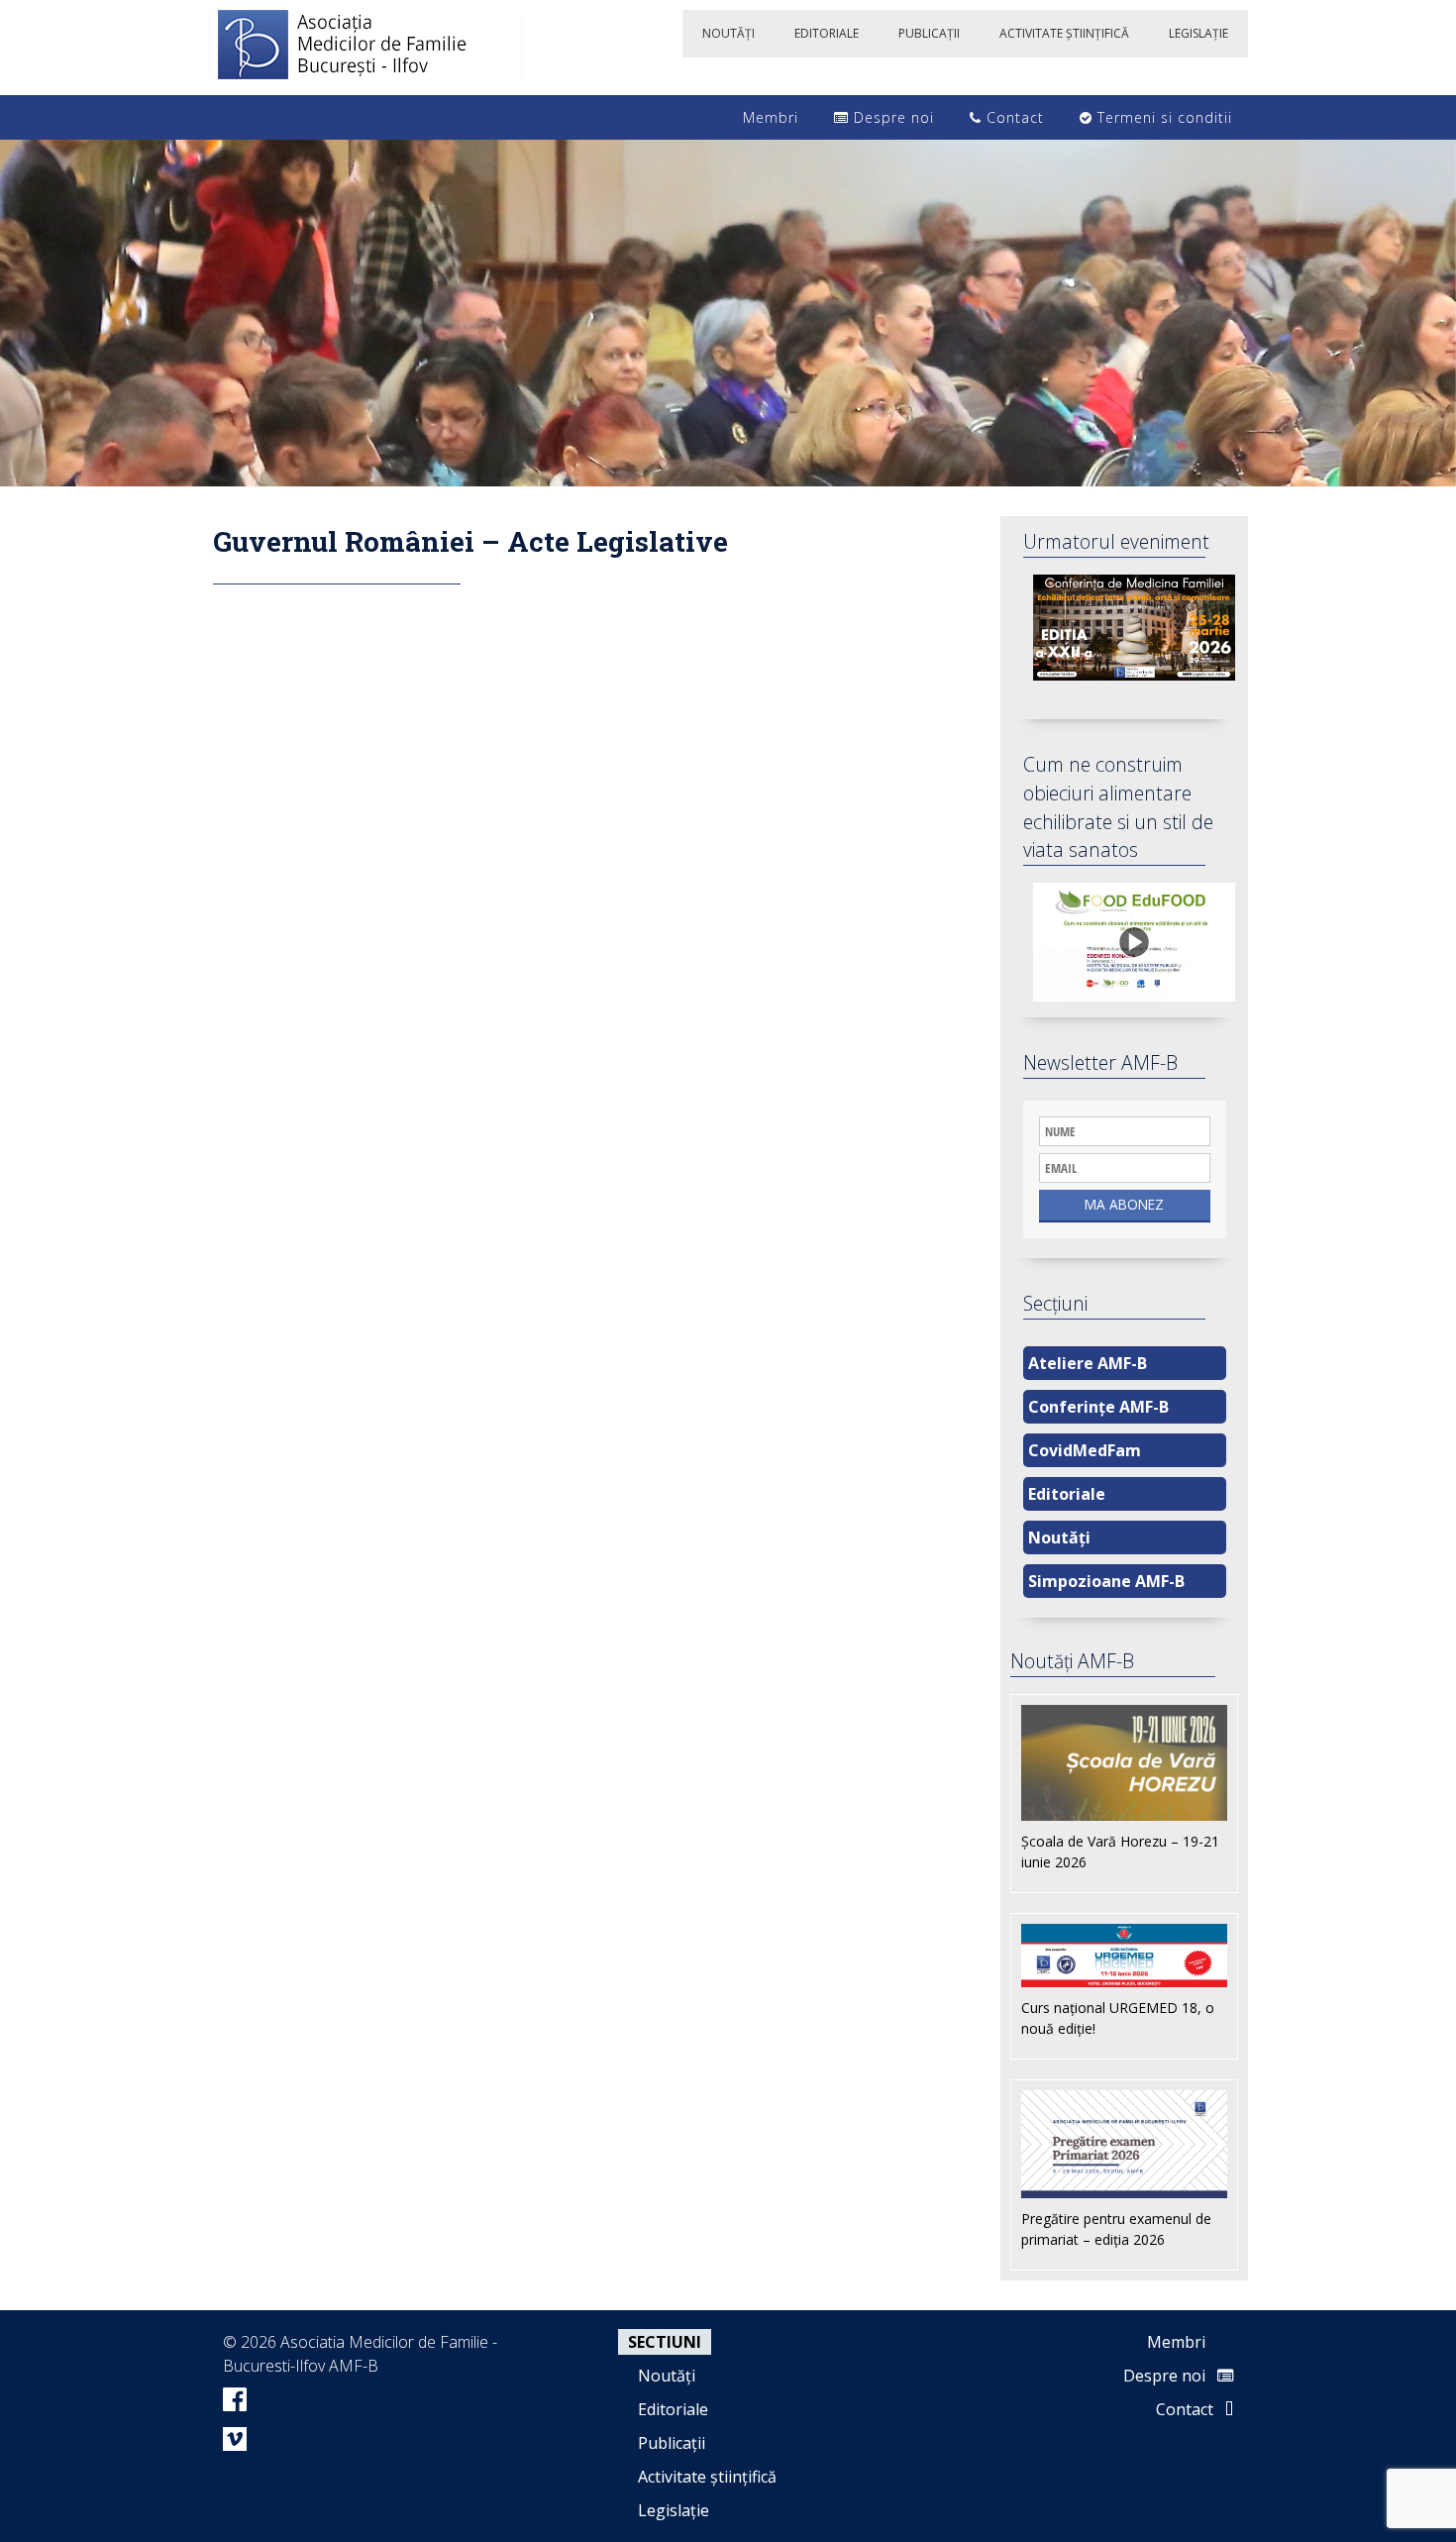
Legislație (674, 2510)
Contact (1013, 117)
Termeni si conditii (1162, 117)
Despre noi (891, 117)
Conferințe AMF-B (1098, 1407)
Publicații (672, 2443)
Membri (768, 117)
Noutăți (1059, 1537)
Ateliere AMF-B (1088, 1363)
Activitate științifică (707, 2477)
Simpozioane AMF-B (1106, 1581)
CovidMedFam (1085, 1450)
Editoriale (1067, 1494)
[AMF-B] (366, 48)
